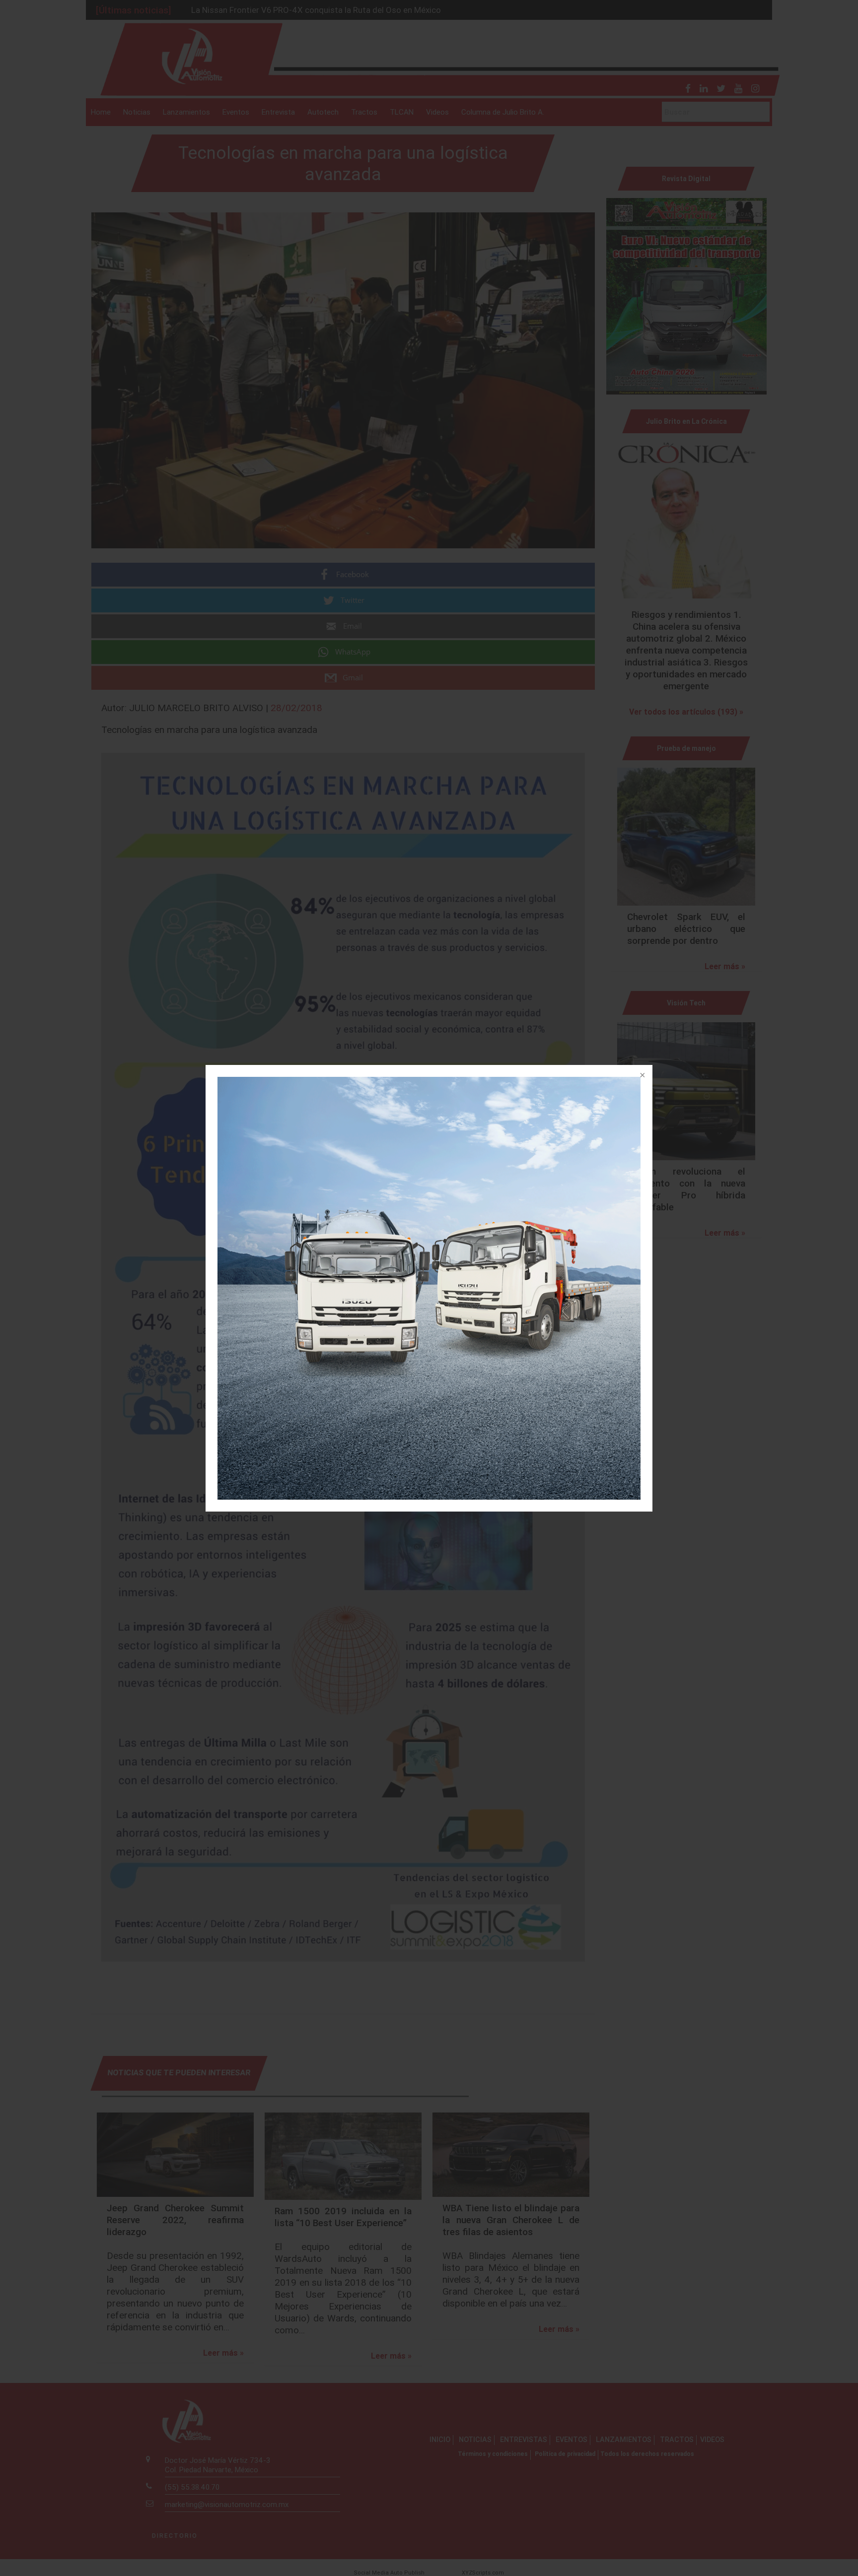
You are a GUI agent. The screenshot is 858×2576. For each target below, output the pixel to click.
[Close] (642, 1076)
